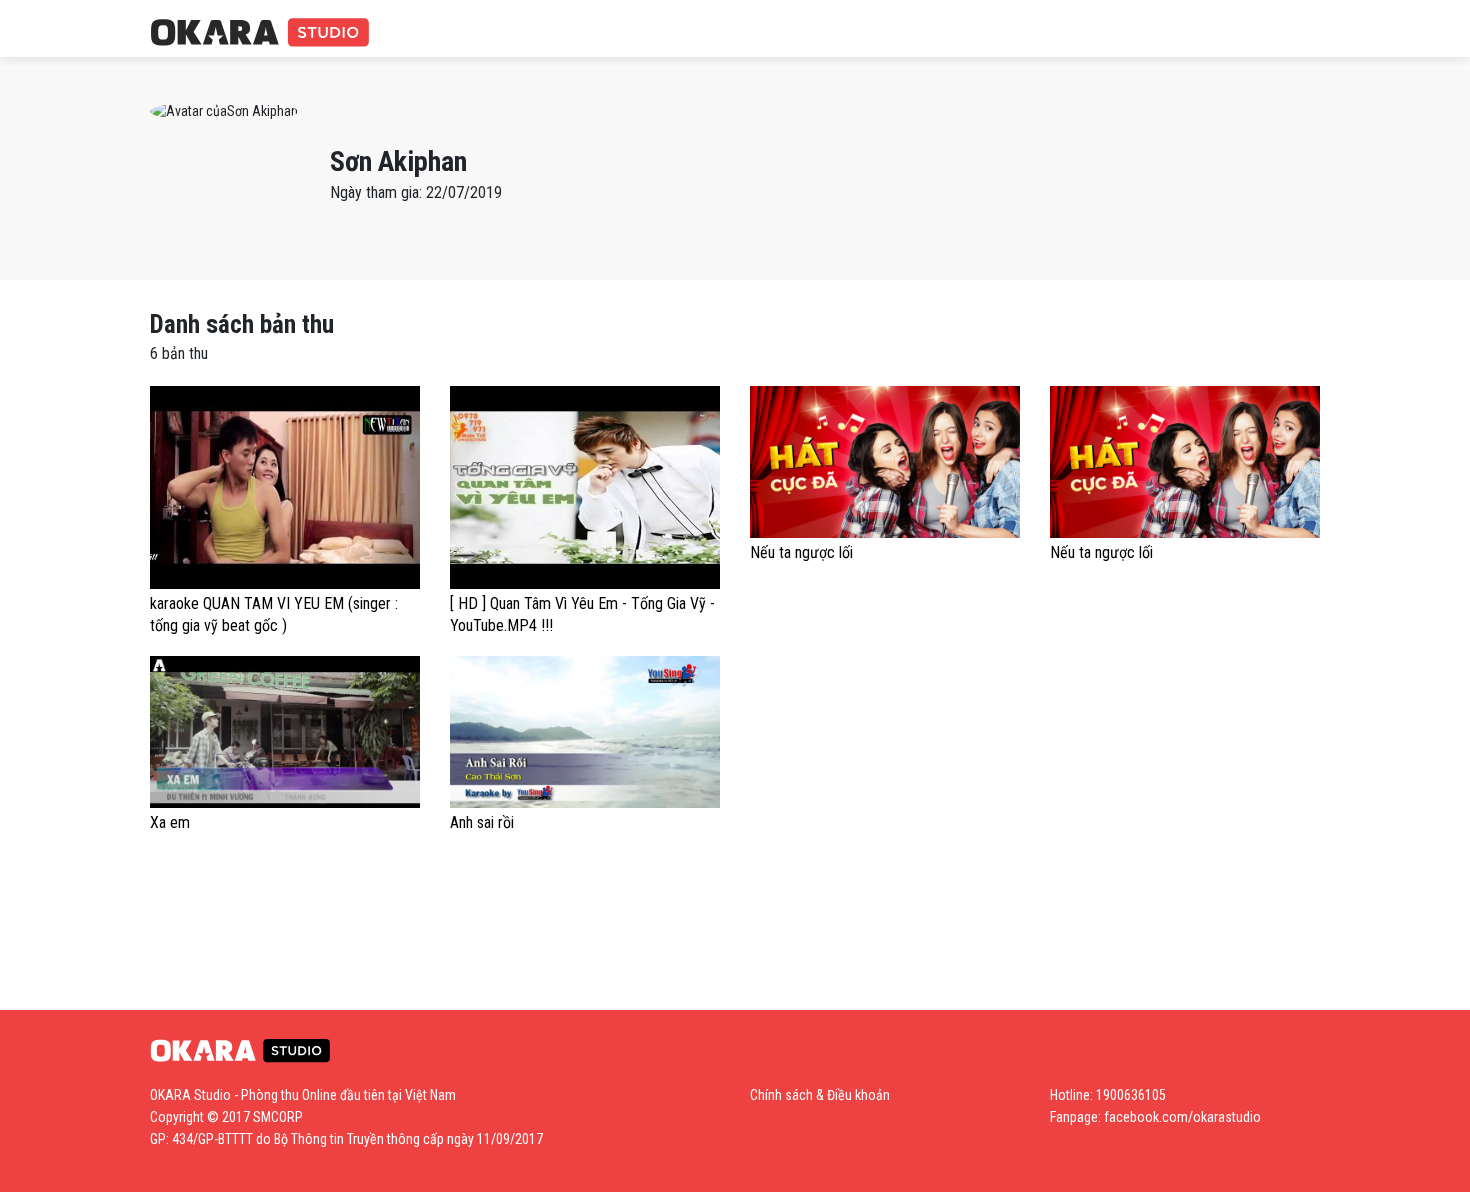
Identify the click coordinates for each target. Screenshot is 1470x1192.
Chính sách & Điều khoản (820, 1095)
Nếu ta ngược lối (801, 552)
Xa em (170, 822)
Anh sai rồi (482, 822)
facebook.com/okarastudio (1182, 1117)
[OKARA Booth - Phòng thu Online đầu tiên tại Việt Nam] (260, 33)
